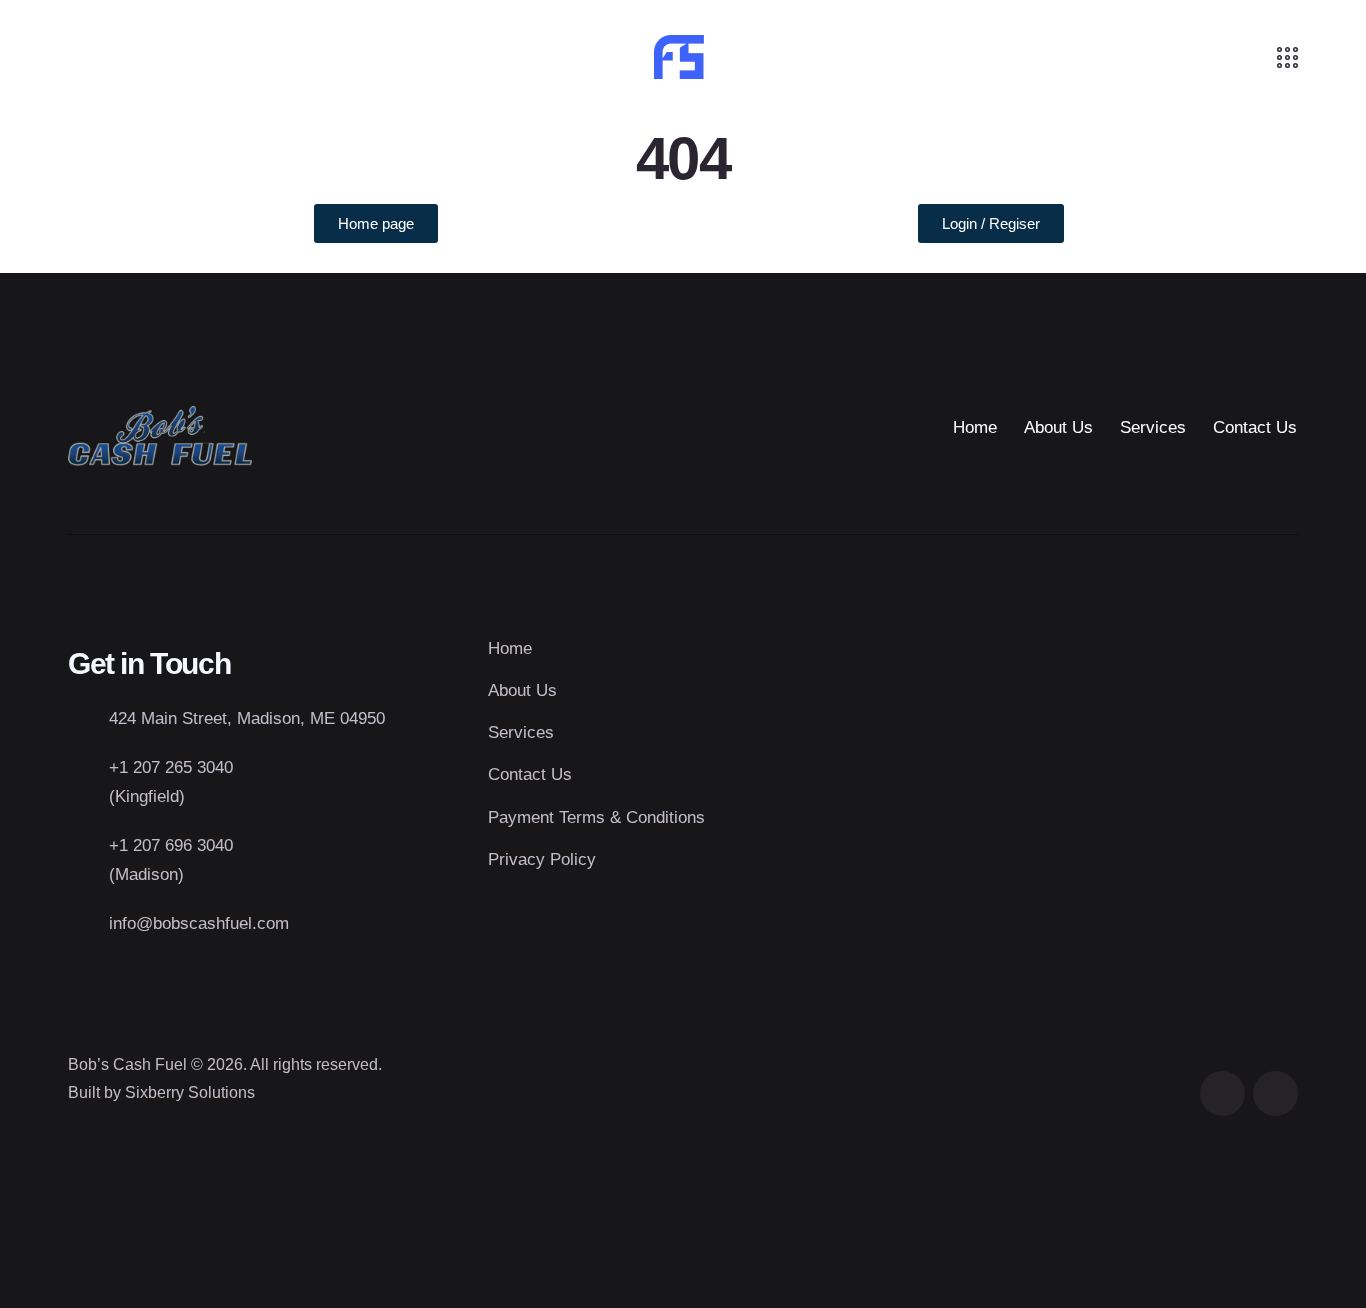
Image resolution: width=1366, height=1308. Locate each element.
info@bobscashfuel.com (199, 923)
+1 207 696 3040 (171, 845)
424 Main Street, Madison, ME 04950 (247, 718)
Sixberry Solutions (190, 1092)
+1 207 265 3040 (171, 767)
